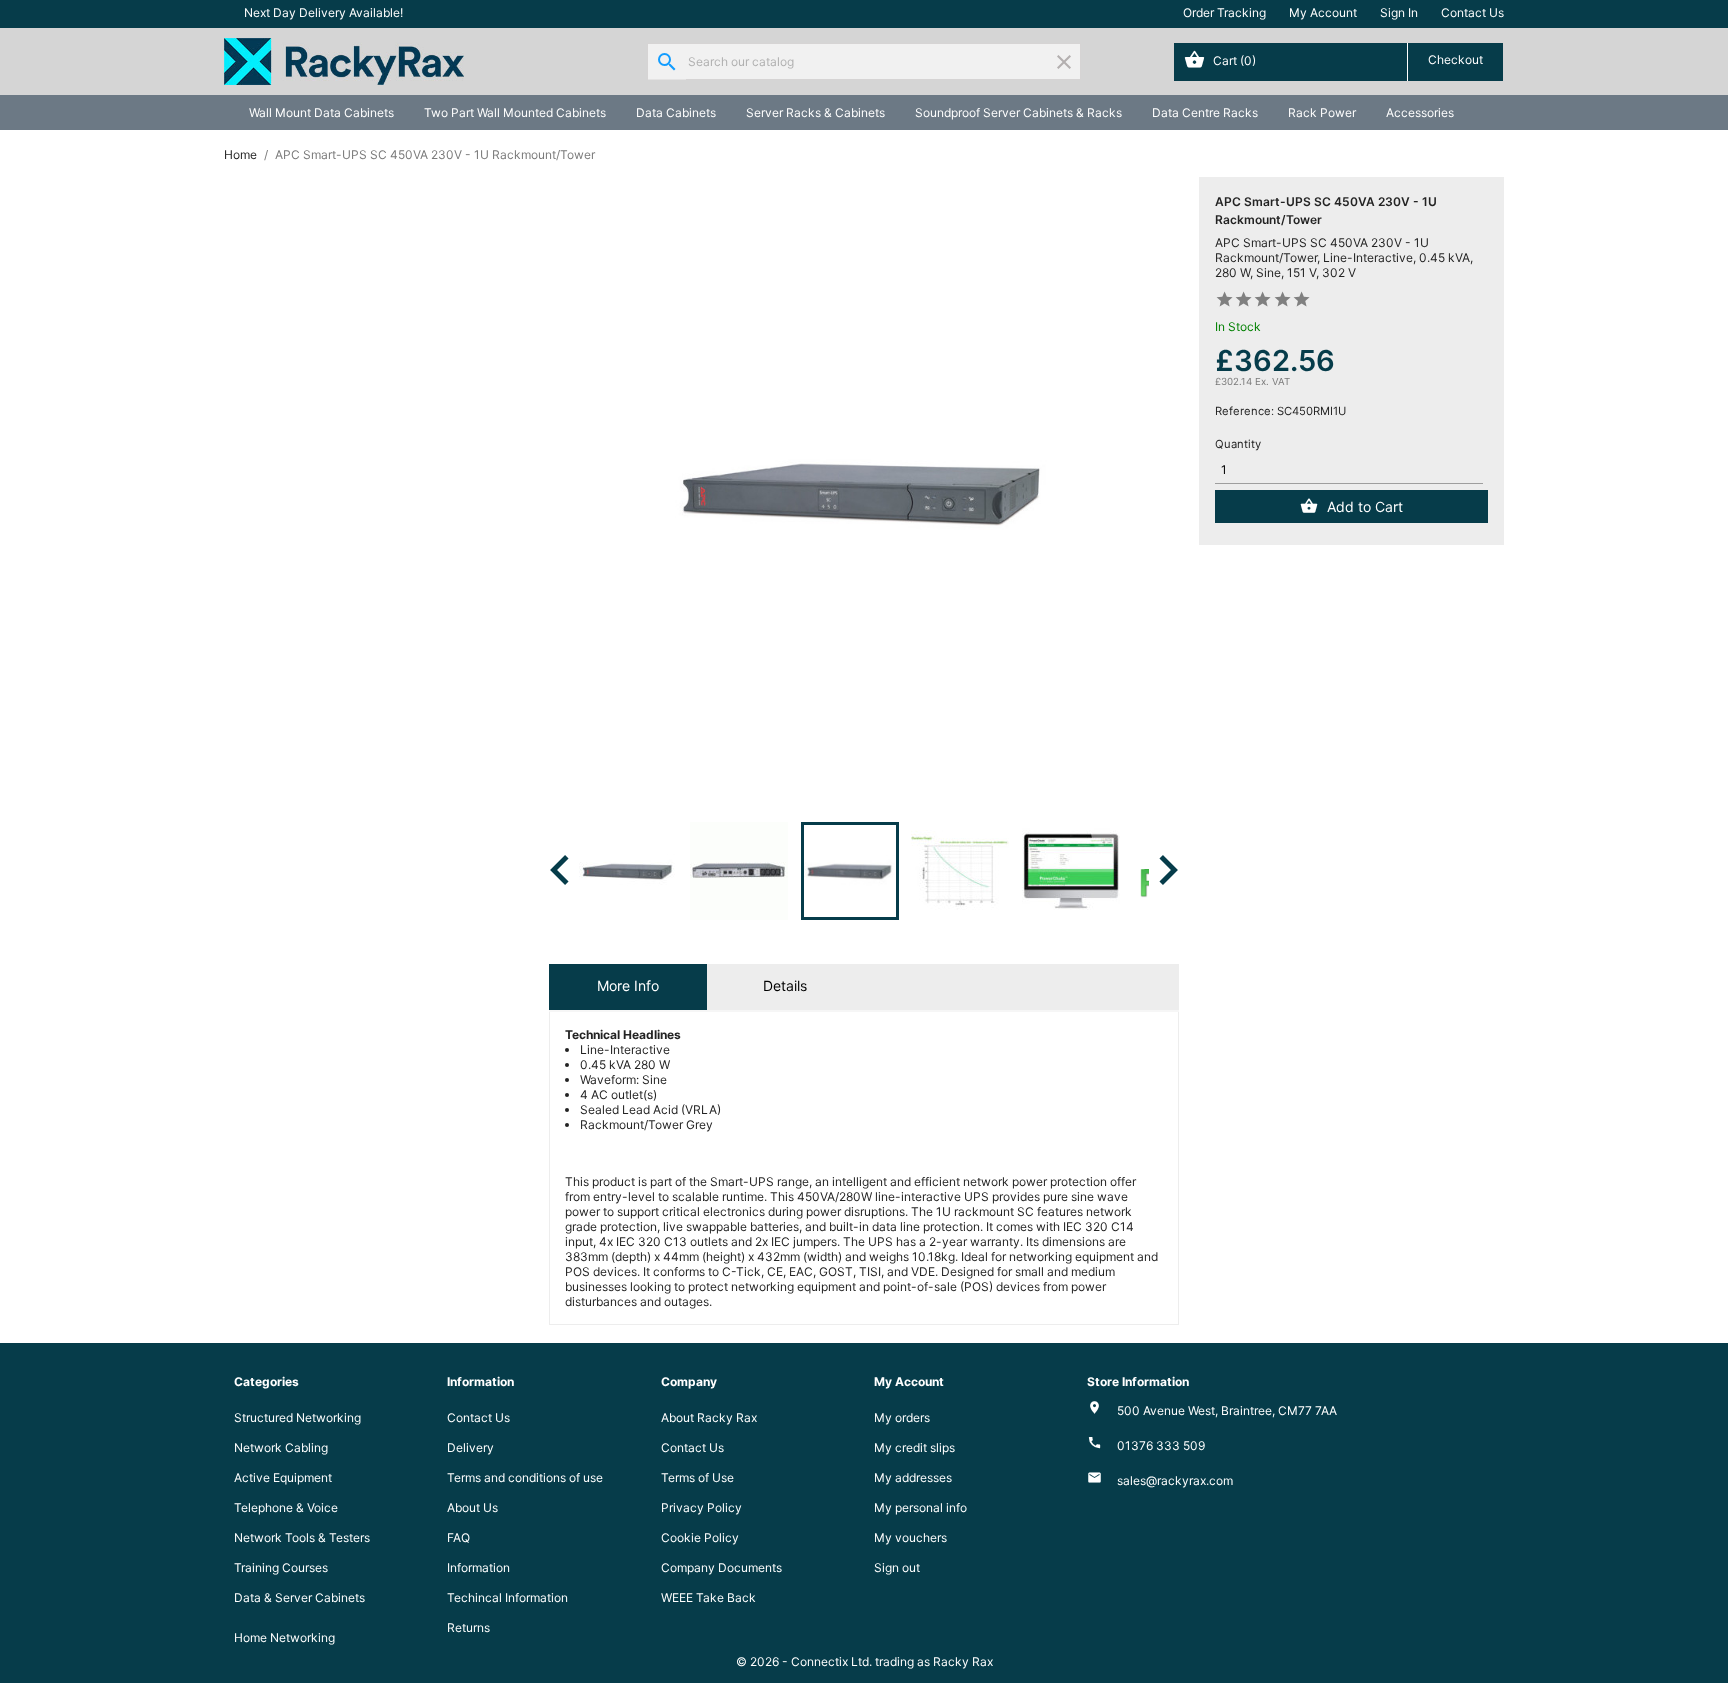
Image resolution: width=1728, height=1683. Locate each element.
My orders (902, 1417)
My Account (1323, 12)
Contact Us (1472, 12)
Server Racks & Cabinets (815, 112)
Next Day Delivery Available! (323, 12)
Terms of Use (697, 1477)
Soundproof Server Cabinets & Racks (1018, 112)
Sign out (897, 1567)
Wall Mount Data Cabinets (321, 112)
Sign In (1399, 12)
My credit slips (914, 1447)
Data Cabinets (676, 112)
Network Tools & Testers (302, 1537)
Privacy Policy (701, 1507)
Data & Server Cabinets (299, 1597)
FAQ (458, 1537)
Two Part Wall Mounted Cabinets (515, 112)
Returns (468, 1627)
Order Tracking (1224, 12)
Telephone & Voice (286, 1507)
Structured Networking (297, 1417)
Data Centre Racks (1205, 112)
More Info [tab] (628, 985)
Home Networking (284, 1637)
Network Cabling (281, 1447)
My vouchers (910, 1537)
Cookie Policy (700, 1537)
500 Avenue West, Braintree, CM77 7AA (1227, 1410)
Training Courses (281, 1567)
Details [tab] (785, 985)
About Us (472, 1507)
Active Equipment (283, 1477)
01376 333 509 (1161, 1445)
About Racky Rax (709, 1417)
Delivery (470, 1447)
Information (478, 1567)
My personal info (920, 1507)
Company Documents (721, 1567)
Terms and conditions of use (525, 1477)
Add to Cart (1365, 506)
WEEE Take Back (708, 1597)
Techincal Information (507, 1597)
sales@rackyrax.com (1175, 1480)
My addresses (913, 1477)
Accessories (1420, 112)
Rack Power (1322, 112)
